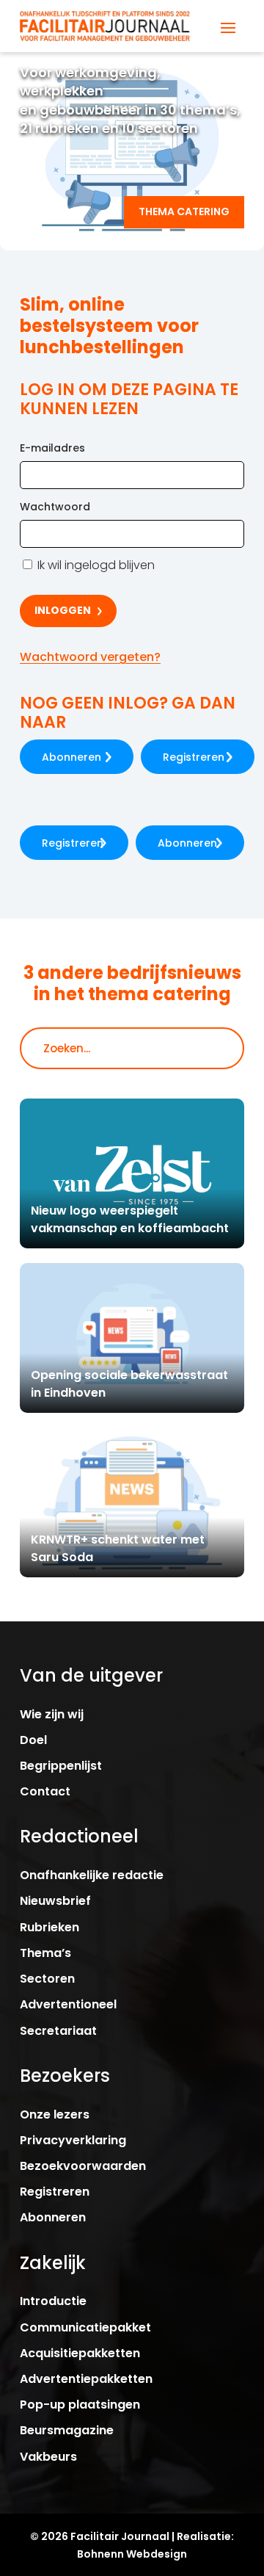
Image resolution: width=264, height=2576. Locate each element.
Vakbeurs (48, 2457)
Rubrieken (49, 1927)
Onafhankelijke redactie (92, 1875)
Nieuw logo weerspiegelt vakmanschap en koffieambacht (130, 1219)
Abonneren (71, 757)
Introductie (53, 2301)
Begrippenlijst (61, 1766)
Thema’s (45, 1953)
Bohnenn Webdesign (132, 2554)
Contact (45, 1791)
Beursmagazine (67, 2430)
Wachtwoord (55, 507)
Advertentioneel (68, 2004)
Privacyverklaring (73, 2140)
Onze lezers (55, 2114)
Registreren (194, 757)
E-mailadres (52, 448)
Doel (33, 1740)
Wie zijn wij (52, 1714)
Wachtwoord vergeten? (90, 657)
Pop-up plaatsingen (80, 2405)
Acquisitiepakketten (80, 2353)
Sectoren (47, 1979)
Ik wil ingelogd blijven (95, 565)
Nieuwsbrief (55, 1901)
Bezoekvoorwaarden (83, 2166)
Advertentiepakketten (86, 2379)
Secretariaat (58, 2031)
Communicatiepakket (85, 2327)
